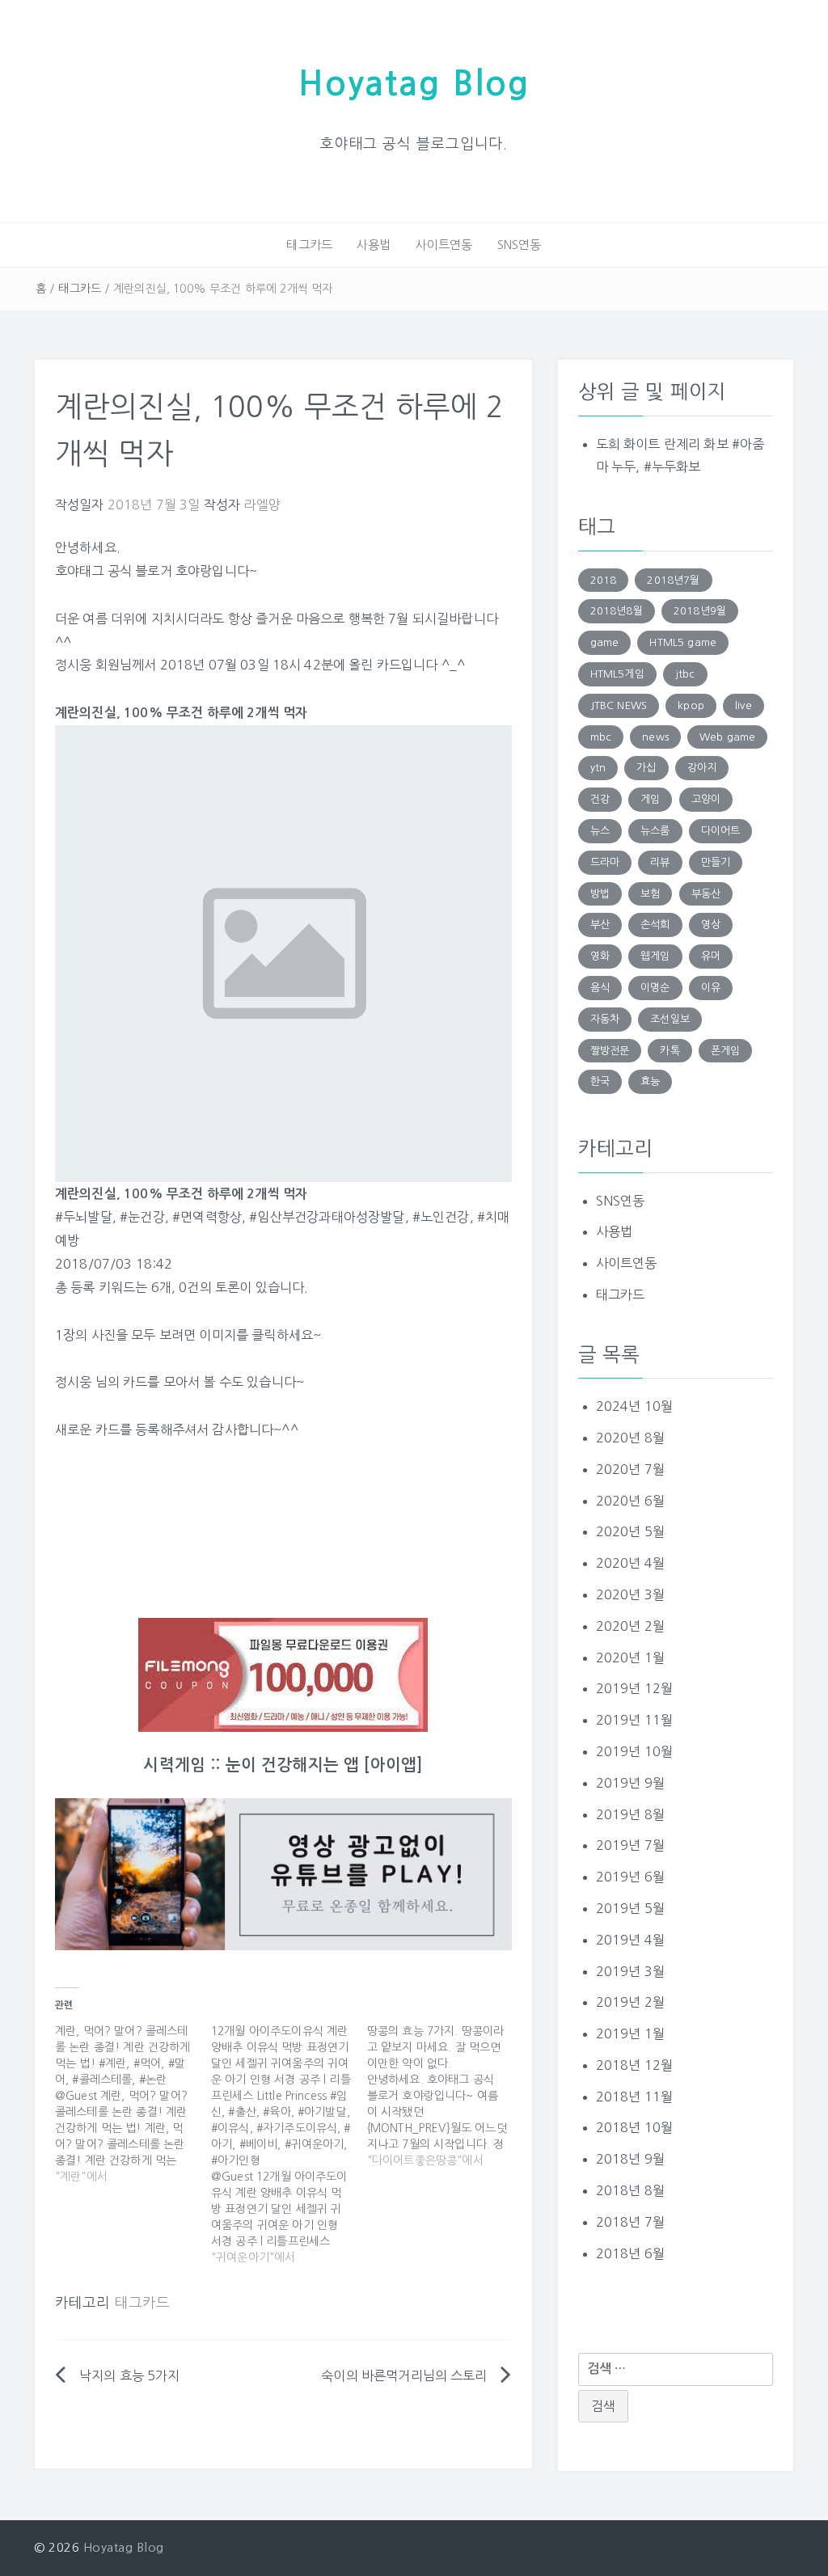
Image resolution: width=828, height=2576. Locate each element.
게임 (650, 799)
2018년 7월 (630, 2222)
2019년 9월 (630, 1783)
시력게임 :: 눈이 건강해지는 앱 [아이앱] (283, 1765)
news (655, 737)
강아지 (702, 768)
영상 (711, 925)
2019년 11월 (634, 1720)
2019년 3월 (630, 1971)
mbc (601, 737)
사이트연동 (444, 245)
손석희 (655, 925)
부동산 (706, 894)
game (605, 642)
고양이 (706, 799)
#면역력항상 (207, 1217)
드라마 (605, 862)
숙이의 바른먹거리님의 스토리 (404, 2375)
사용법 (374, 245)
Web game (727, 737)
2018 (604, 580)
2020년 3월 (630, 1594)
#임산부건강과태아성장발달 (327, 1217)
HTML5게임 (617, 674)
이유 (711, 988)
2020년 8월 (630, 1438)
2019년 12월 (634, 1688)
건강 (600, 799)
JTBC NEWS (619, 705)
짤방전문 (610, 1051)
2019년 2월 (630, 2002)
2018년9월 (700, 611)
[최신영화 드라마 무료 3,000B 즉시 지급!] (283, 1675)
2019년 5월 (630, 1908)
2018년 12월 (634, 2065)
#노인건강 (441, 1217)
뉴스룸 (655, 831)
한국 (600, 1081)
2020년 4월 (630, 1563)
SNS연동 (520, 245)
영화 (600, 956)
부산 (600, 925)
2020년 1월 (630, 1658)
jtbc (685, 674)
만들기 (716, 862)
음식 (600, 988)
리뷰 (660, 862)
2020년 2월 (630, 1626)
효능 (650, 1081)
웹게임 (655, 956)
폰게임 (725, 1051)
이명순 (655, 988)
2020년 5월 (630, 1531)
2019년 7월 (630, 1845)
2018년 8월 (630, 2190)
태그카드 (309, 245)
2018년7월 (673, 580)
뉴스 (600, 831)
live (744, 705)
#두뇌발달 (84, 1217)
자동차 (605, 1019)
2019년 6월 (630, 1877)
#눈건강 (142, 1217)
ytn (598, 768)
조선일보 (670, 1019)
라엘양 (262, 505)
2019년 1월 (630, 2033)
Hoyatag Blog (414, 84)
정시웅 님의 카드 (101, 1382)
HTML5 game (683, 642)
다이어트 (721, 831)
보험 (650, 894)
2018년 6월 (630, 2253)
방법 (600, 894)
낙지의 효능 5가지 (130, 2375)
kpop (691, 705)
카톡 (670, 1051)
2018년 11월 (634, 2097)
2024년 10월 (634, 1406)
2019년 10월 (634, 1751)
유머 (711, 956)
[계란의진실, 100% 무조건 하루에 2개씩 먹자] (283, 952)
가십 (646, 768)
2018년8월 (617, 611)
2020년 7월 (630, 1469)
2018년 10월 (634, 2127)
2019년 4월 (630, 1940)
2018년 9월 (630, 2159)
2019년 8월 (630, 1814)
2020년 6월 (630, 1501)
